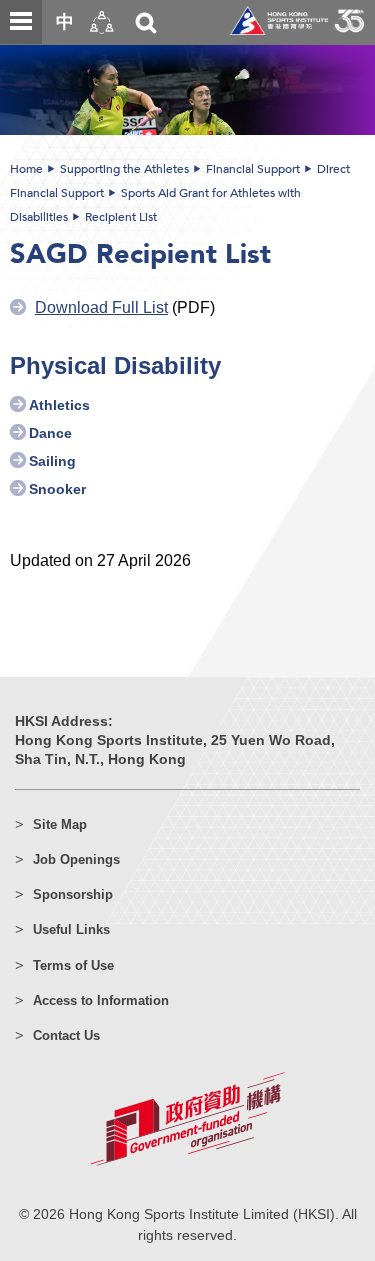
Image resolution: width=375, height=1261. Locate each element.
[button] (102, 22)
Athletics (59, 405)
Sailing (52, 461)
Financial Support (253, 169)
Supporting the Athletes (124, 169)
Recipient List (121, 217)
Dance (50, 433)
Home (26, 169)
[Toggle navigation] (21, 22)
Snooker (57, 489)
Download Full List (101, 307)
